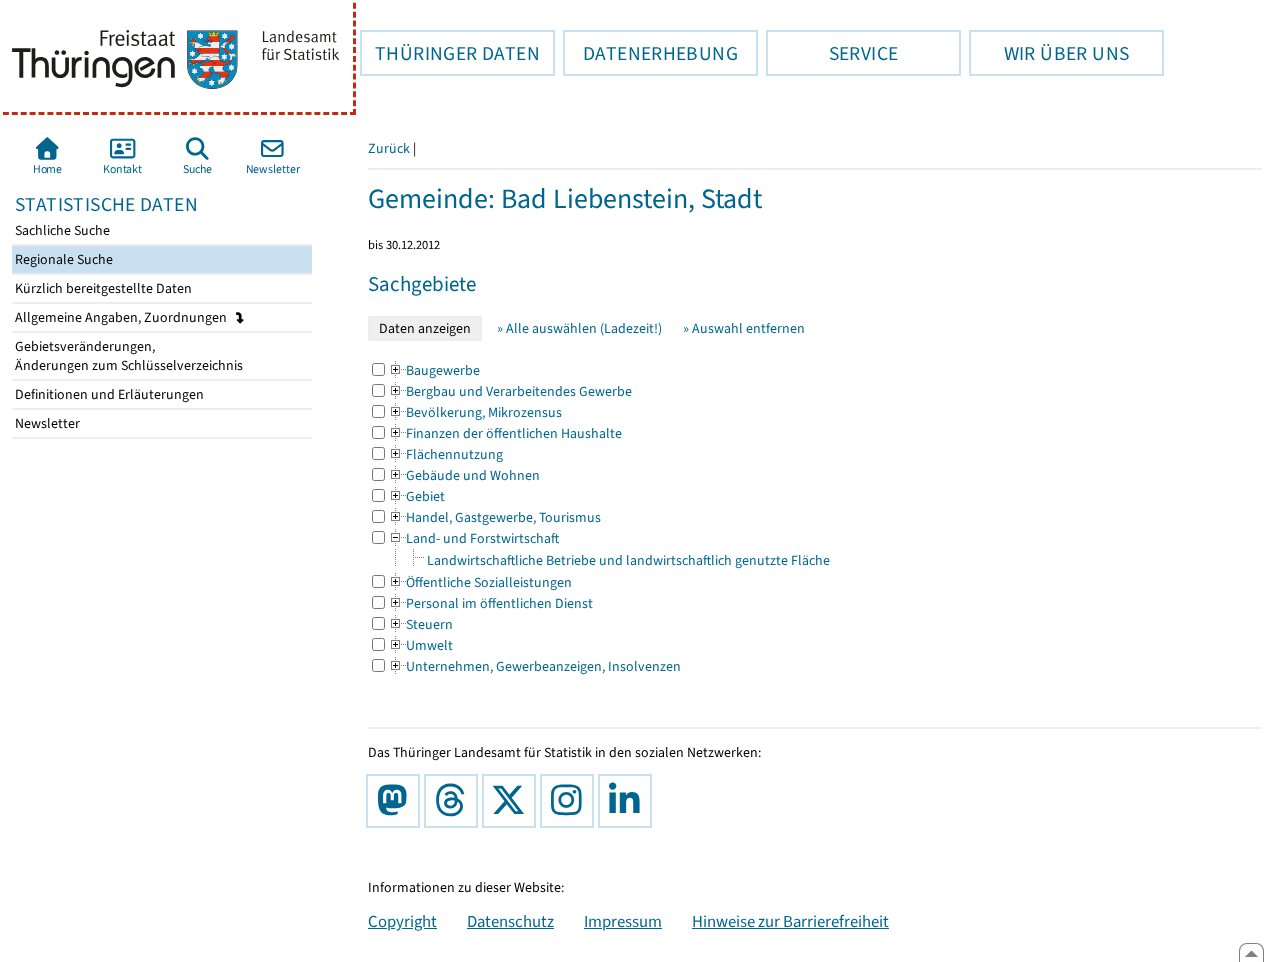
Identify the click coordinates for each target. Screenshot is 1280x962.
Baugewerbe (434, 370)
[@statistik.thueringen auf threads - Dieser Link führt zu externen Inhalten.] (455, 801)
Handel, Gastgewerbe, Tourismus (494, 517)
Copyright (402, 921)
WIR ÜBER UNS (1049, 53)
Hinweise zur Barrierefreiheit (790, 921)
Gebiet (416, 496)
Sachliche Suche (61, 230)
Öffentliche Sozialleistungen (480, 582)
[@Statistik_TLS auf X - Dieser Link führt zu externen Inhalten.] (513, 801)
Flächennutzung (445, 454)
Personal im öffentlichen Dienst (490, 603)
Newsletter (46, 423)
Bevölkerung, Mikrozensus (475, 412)
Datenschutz (510, 921)
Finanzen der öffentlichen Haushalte (505, 433)
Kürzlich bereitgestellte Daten (102, 288)
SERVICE (832, 53)
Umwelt (420, 645)
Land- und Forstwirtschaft (473, 538)
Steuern (420, 624)
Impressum (623, 921)
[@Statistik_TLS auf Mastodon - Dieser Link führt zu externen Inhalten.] (397, 801)
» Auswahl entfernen (744, 328)
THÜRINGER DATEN (450, 53)
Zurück (389, 148)
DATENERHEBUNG (650, 53)
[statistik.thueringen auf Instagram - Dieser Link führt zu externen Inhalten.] (571, 801)
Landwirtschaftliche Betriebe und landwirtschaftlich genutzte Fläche (628, 560)
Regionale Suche (62, 259)
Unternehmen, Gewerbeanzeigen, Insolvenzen (534, 666)
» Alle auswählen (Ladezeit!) (579, 328)
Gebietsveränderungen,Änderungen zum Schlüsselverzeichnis (127, 356)
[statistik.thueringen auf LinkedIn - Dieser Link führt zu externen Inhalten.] (629, 801)
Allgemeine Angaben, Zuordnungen (122, 317)
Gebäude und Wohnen (464, 475)
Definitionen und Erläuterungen (108, 394)
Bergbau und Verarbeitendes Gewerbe (510, 391)
